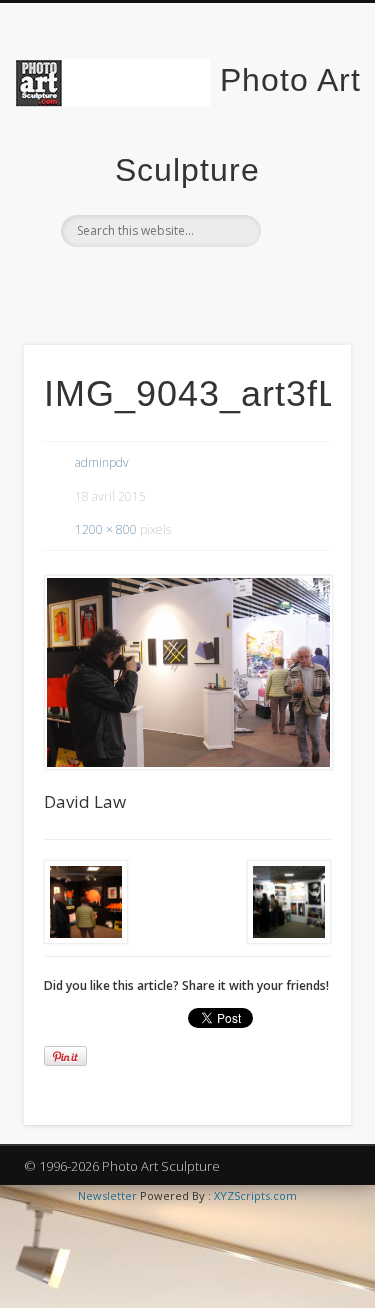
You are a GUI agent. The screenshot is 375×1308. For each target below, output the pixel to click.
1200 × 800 (106, 529)
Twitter (185, 281)
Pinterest (226, 281)
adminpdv (102, 462)
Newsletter (107, 1195)
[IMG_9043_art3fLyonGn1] (187, 672)
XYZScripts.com (255, 1195)
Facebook (144, 281)
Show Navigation (303, 179)
